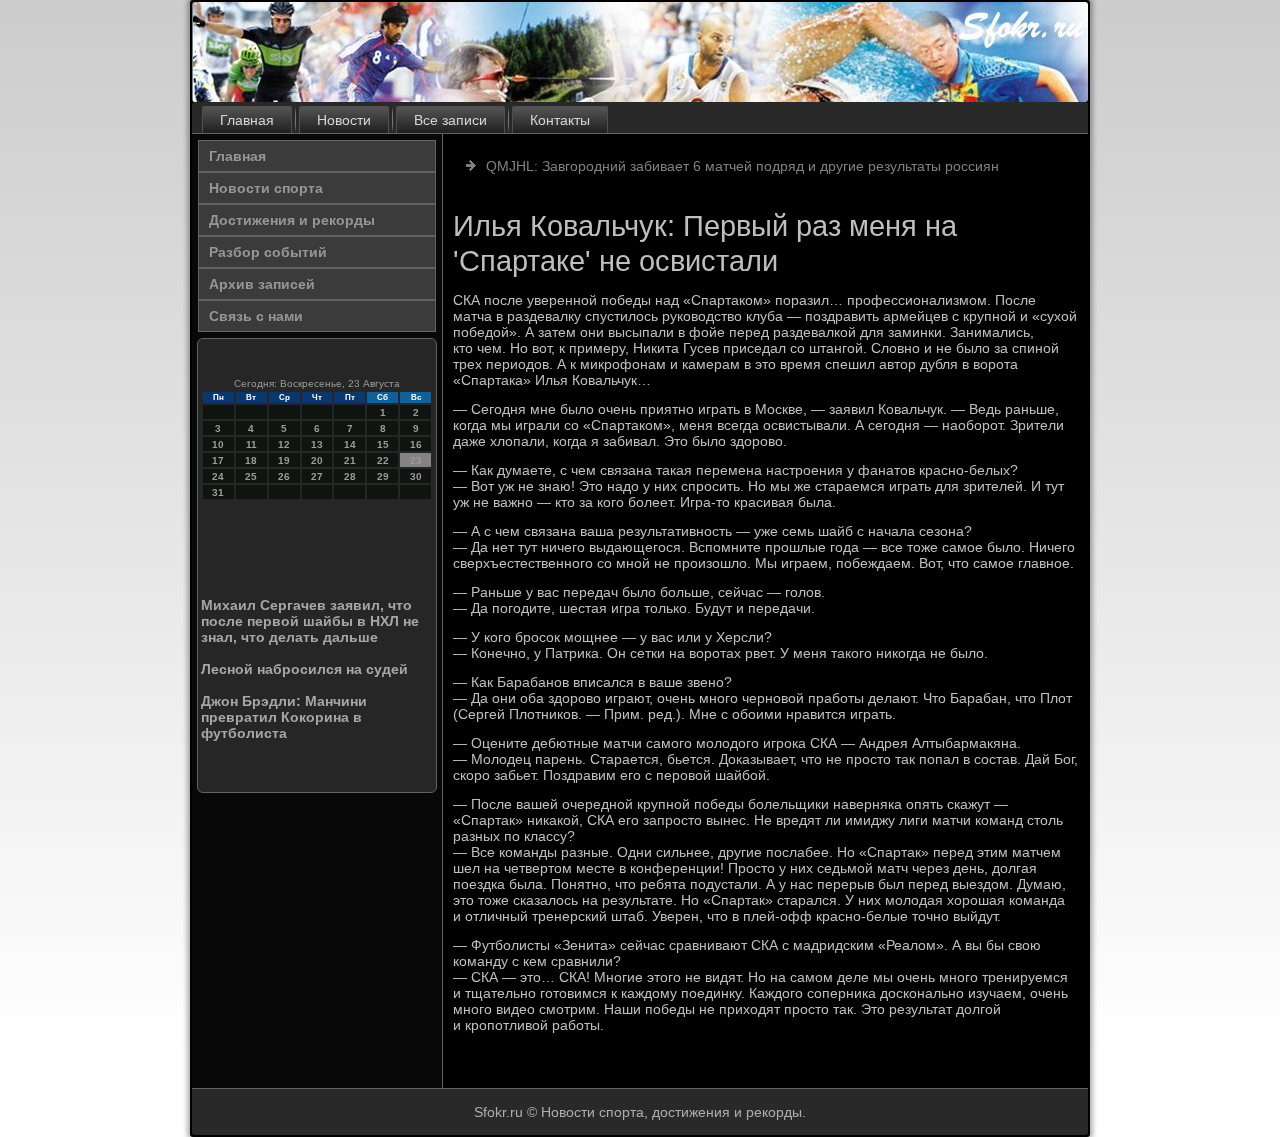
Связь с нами (256, 316)
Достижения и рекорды (292, 220)
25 (251, 476)
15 (383, 444)
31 (218, 492)
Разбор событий (268, 252)
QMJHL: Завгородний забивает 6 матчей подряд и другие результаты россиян (742, 166)
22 (383, 460)
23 (416, 460)
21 (350, 460)
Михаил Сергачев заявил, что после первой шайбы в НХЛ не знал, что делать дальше (310, 621)
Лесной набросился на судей (304, 669)
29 (383, 476)
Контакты (560, 120)
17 (218, 460)
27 (317, 476)
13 (317, 444)
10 (218, 444)
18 (251, 460)
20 (317, 460)
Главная (247, 120)
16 (416, 444)
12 (284, 444)
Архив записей (262, 284)
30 (416, 476)
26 (284, 476)
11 (251, 444)
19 (284, 460)
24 (218, 476)
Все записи (450, 120)
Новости (344, 120)
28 (350, 476)
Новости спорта (266, 188)
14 (350, 444)
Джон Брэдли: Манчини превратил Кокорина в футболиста (284, 717)
